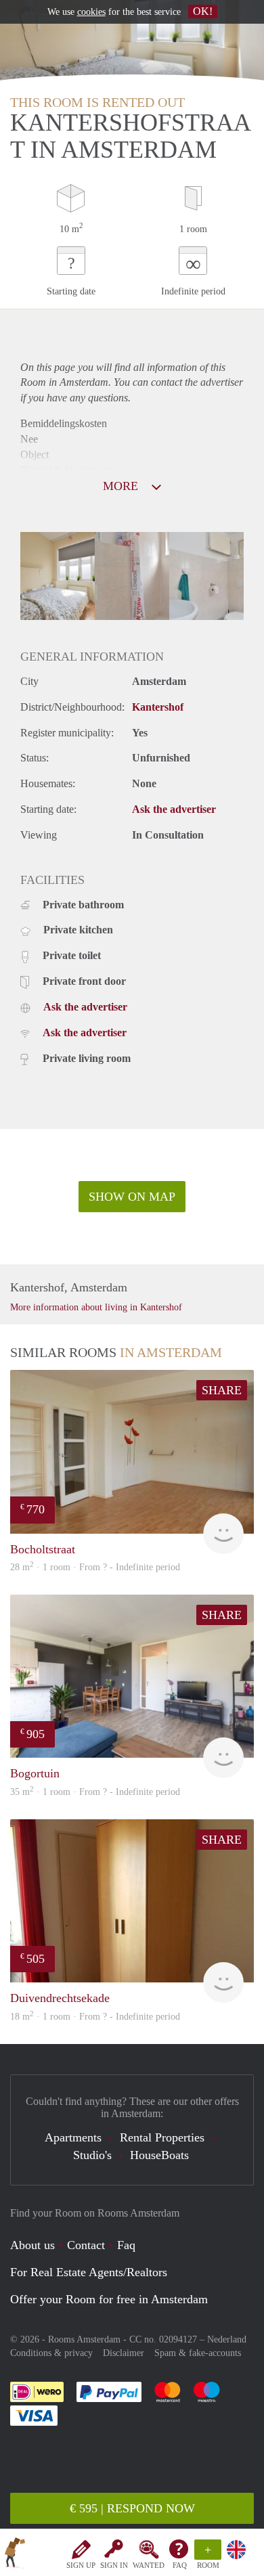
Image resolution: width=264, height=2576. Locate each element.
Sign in (114, 2565)
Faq (126, 2245)
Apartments (73, 2137)
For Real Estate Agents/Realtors (89, 2272)
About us (32, 2245)
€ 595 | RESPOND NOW (132, 2508)
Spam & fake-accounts (198, 2353)
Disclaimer (124, 2353)
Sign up (81, 2565)
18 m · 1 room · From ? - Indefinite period (95, 2017)
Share (222, 1390)
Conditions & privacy (51, 2353)
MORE (122, 486)
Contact (86, 2245)
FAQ (180, 2565)
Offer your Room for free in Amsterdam (109, 2299)
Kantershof (158, 707)
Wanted (149, 2565)
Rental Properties (162, 2137)
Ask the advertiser (174, 809)
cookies (91, 12)
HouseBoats (159, 2155)
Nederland (227, 2339)
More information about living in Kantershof (96, 1307)
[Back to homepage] (15, 2555)
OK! (203, 11)
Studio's (92, 2155)
